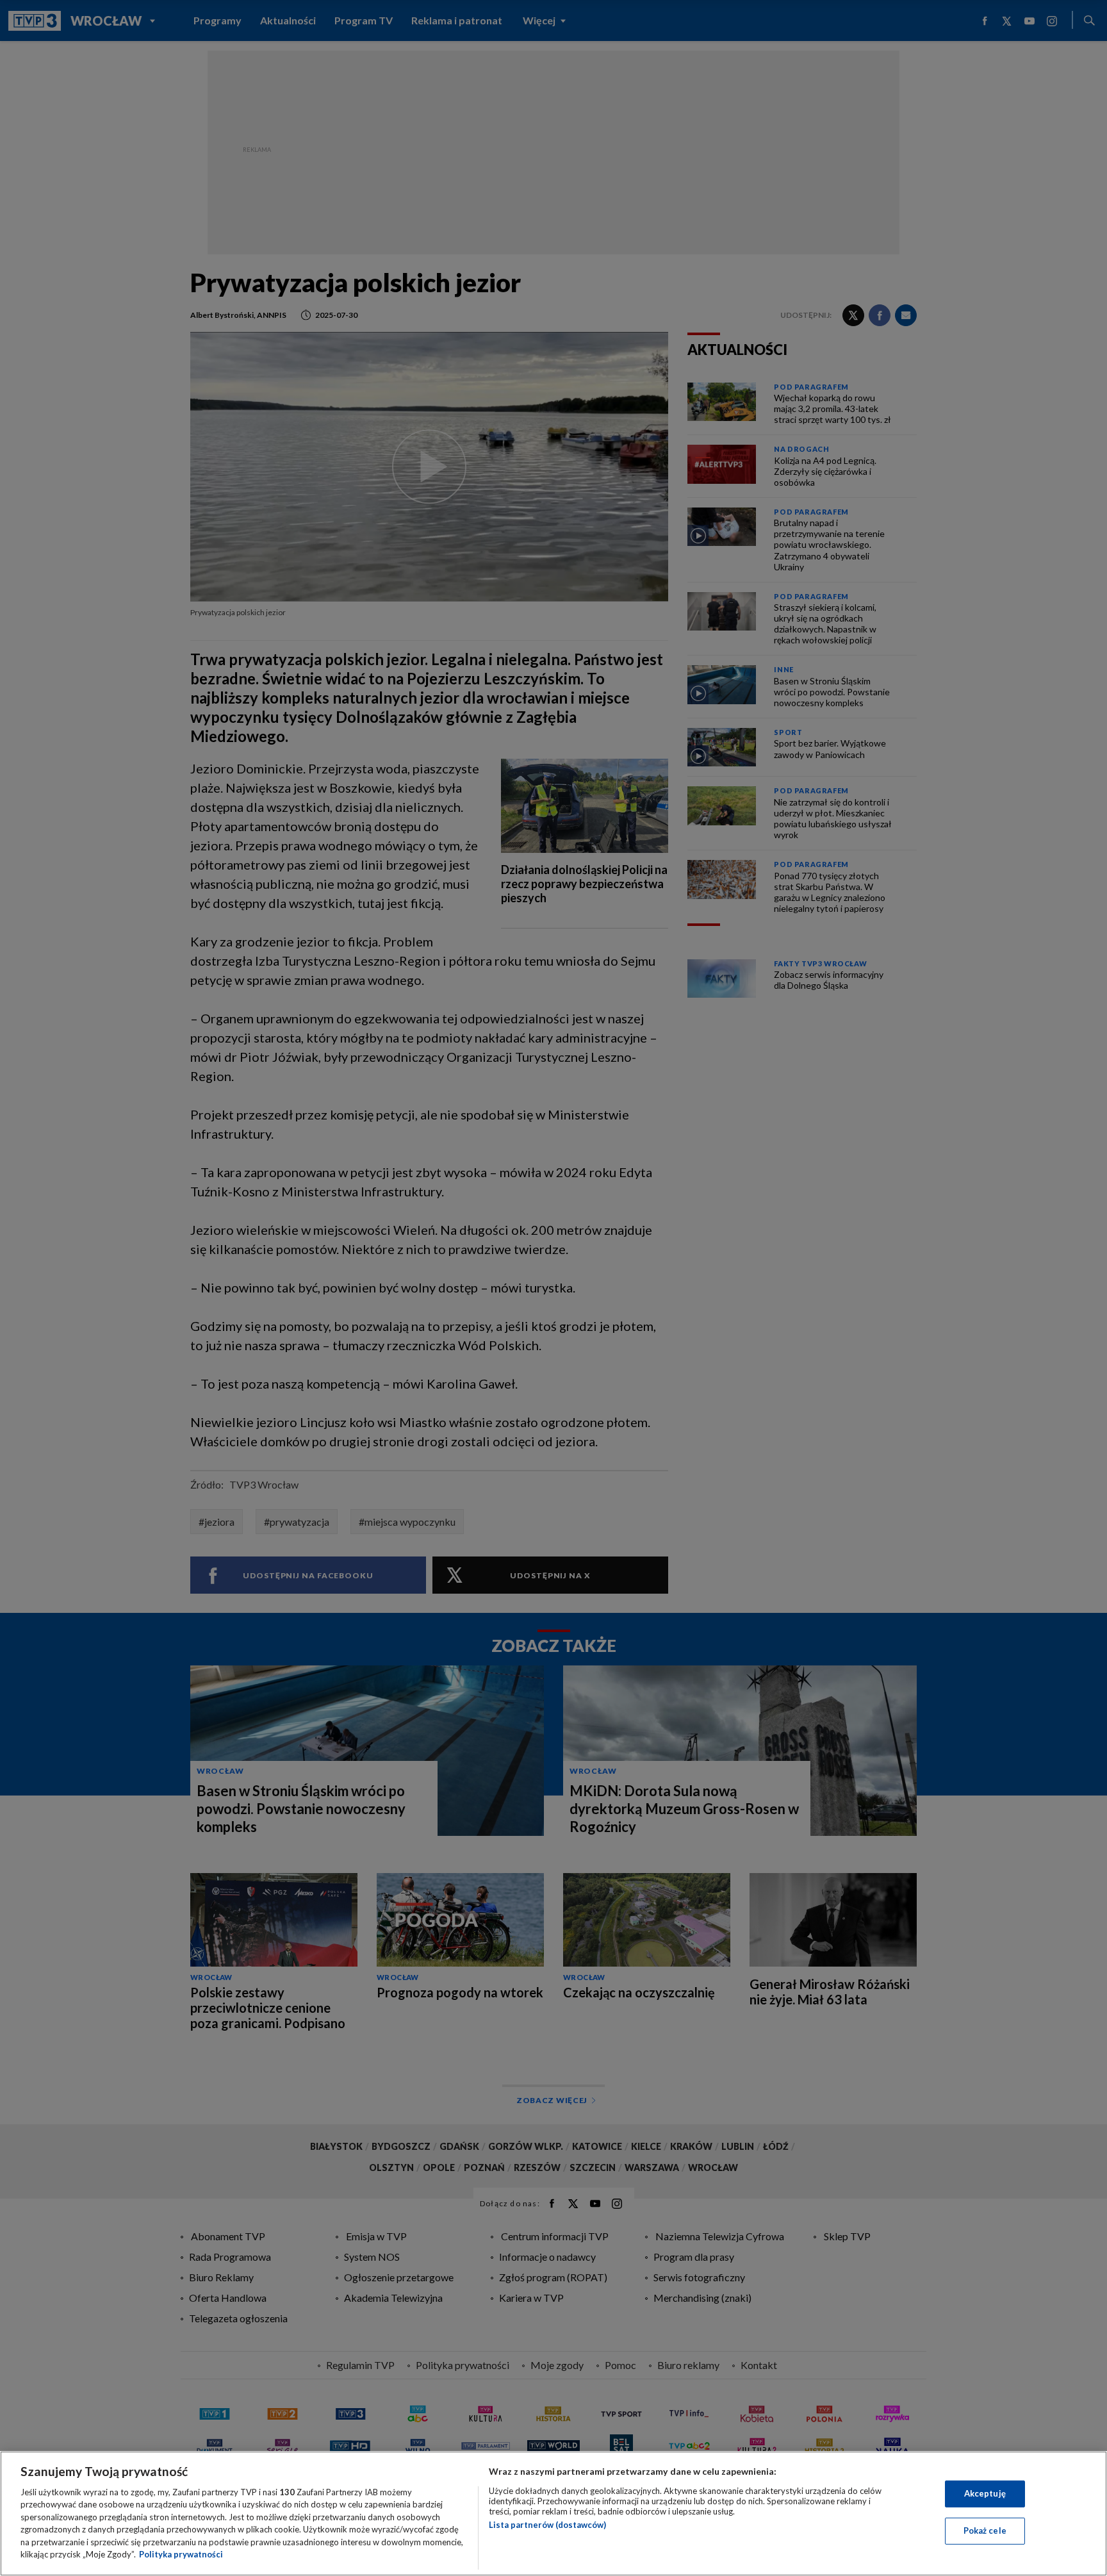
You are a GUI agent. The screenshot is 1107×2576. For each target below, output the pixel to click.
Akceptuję (985, 2493)
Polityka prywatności (181, 2554)
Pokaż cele (985, 2531)
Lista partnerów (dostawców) (547, 2525)
